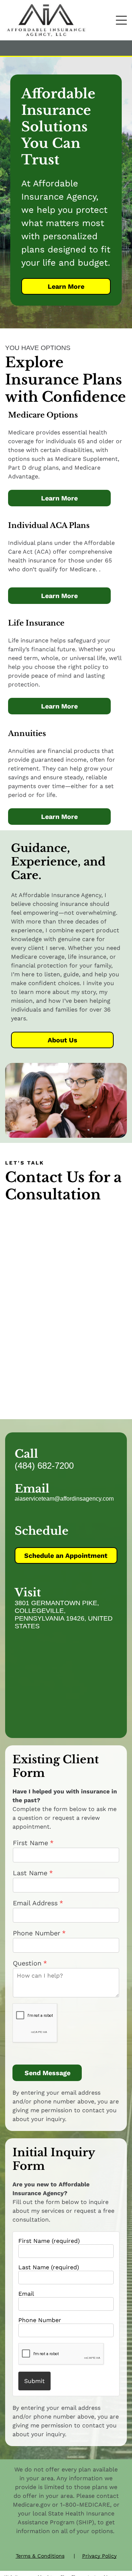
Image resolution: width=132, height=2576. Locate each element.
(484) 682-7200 (44, 1466)
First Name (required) (49, 2241)
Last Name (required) (49, 2267)
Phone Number (40, 2320)
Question (27, 1963)
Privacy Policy (99, 2556)
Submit (34, 2381)
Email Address (35, 1903)
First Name (30, 1843)
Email (26, 2294)
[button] (121, 20)
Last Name (30, 1873)
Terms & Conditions (40, 2556)
